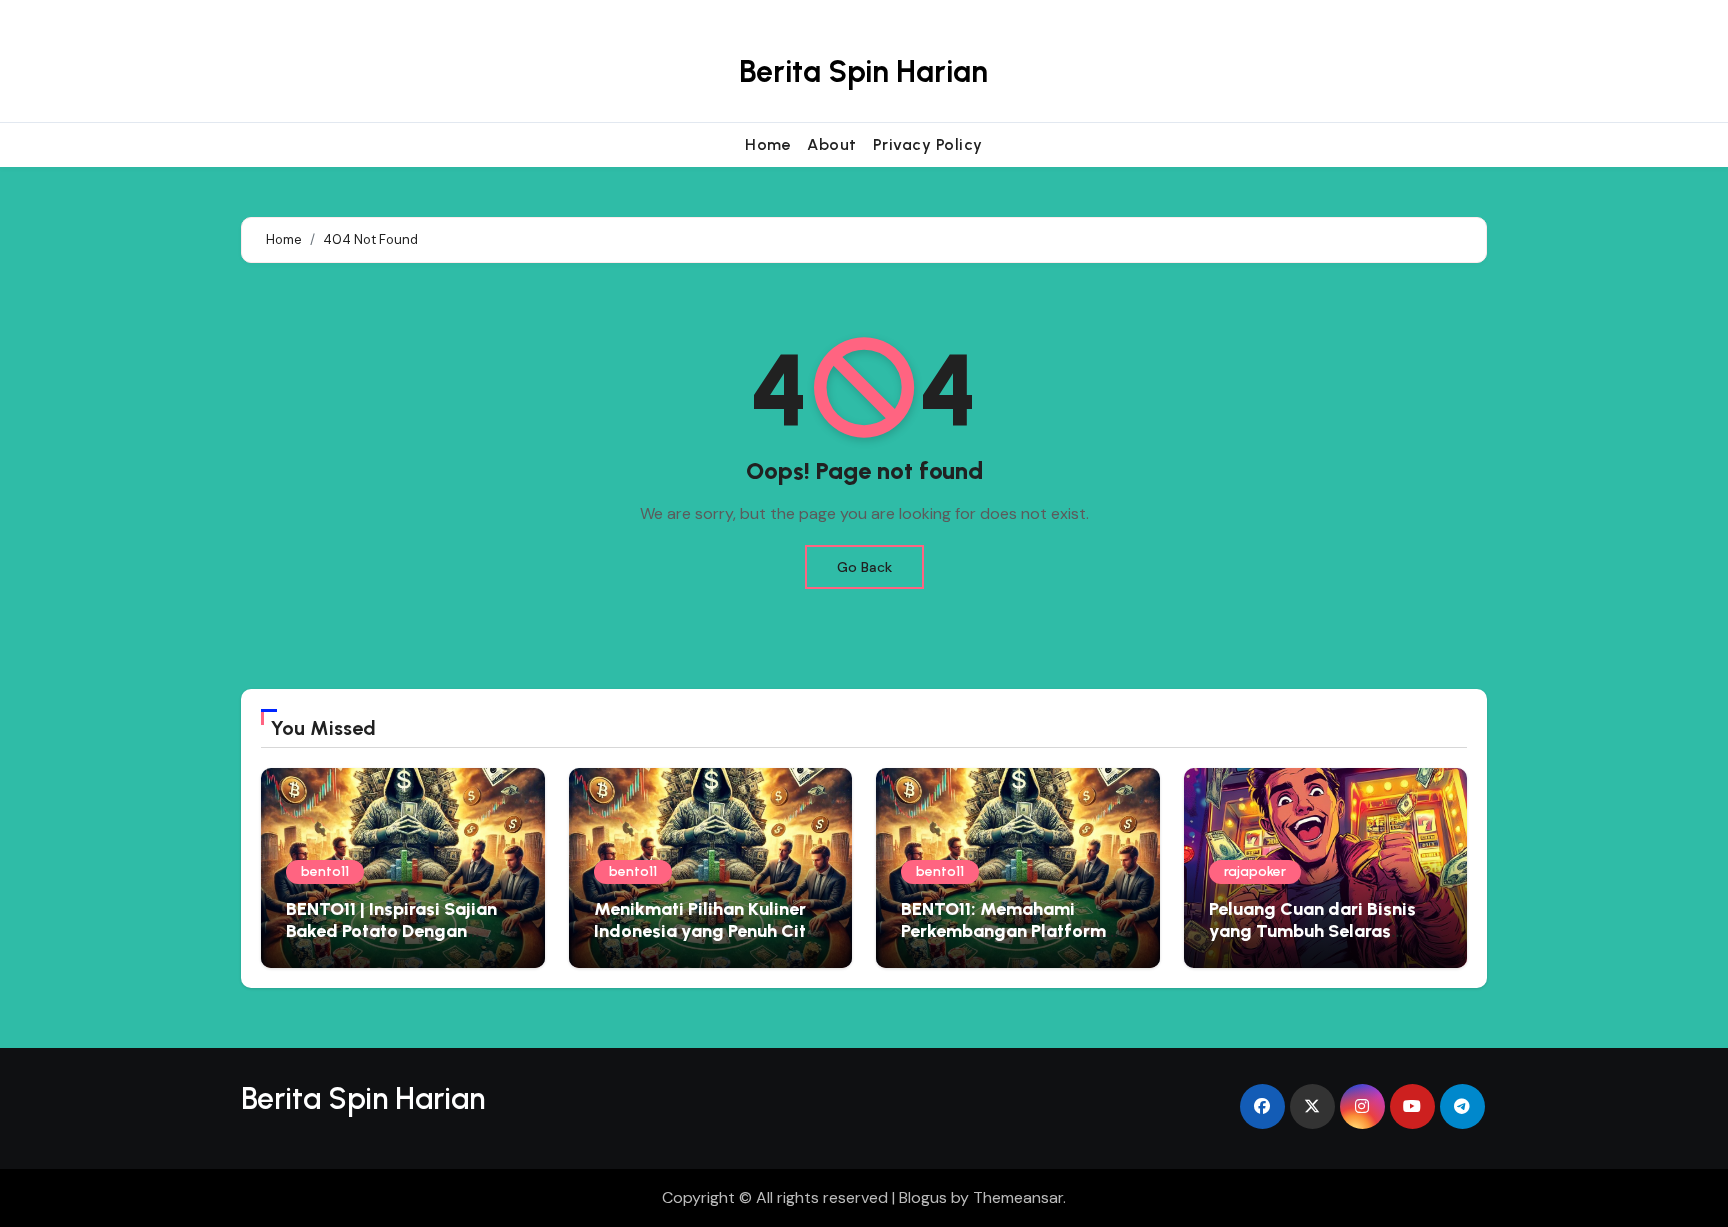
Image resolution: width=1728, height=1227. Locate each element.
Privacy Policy (928, 144)
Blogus (923, 1197)
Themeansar (1018, 1197)
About (832, 144)
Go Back (864, 567)
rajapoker (1255, 871)
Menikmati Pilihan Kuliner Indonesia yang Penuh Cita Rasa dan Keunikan (705, 930)
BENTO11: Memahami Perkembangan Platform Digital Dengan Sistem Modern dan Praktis (1003, 941)
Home (768, 144)
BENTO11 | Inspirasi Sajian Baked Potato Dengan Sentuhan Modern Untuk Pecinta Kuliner (391, 941)
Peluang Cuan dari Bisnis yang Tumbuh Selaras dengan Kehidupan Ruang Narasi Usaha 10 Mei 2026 (1317, 941)
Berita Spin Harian (863, 71)
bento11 (325, 871)
